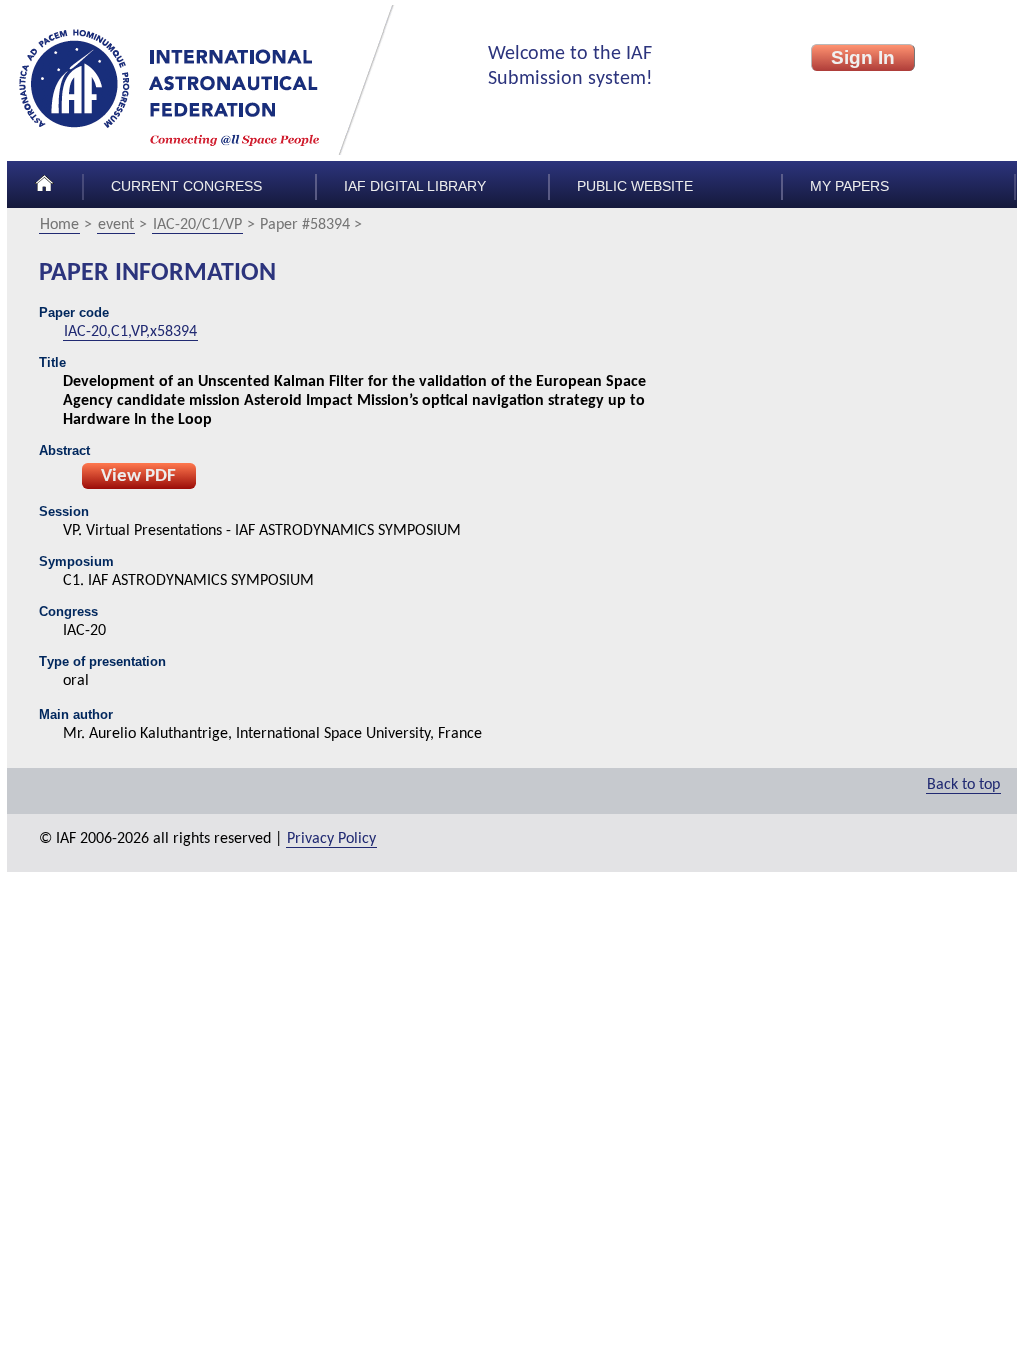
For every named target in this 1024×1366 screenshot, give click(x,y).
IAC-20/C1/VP (197, 225)
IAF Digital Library (415, 186)
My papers (849, 186)
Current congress (186, 186)
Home (59, 225)
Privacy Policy (331, 839)
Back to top (963, 785)
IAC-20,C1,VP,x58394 (130, 332)
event (116, 225)
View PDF (138, 476)
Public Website (635, 186)
